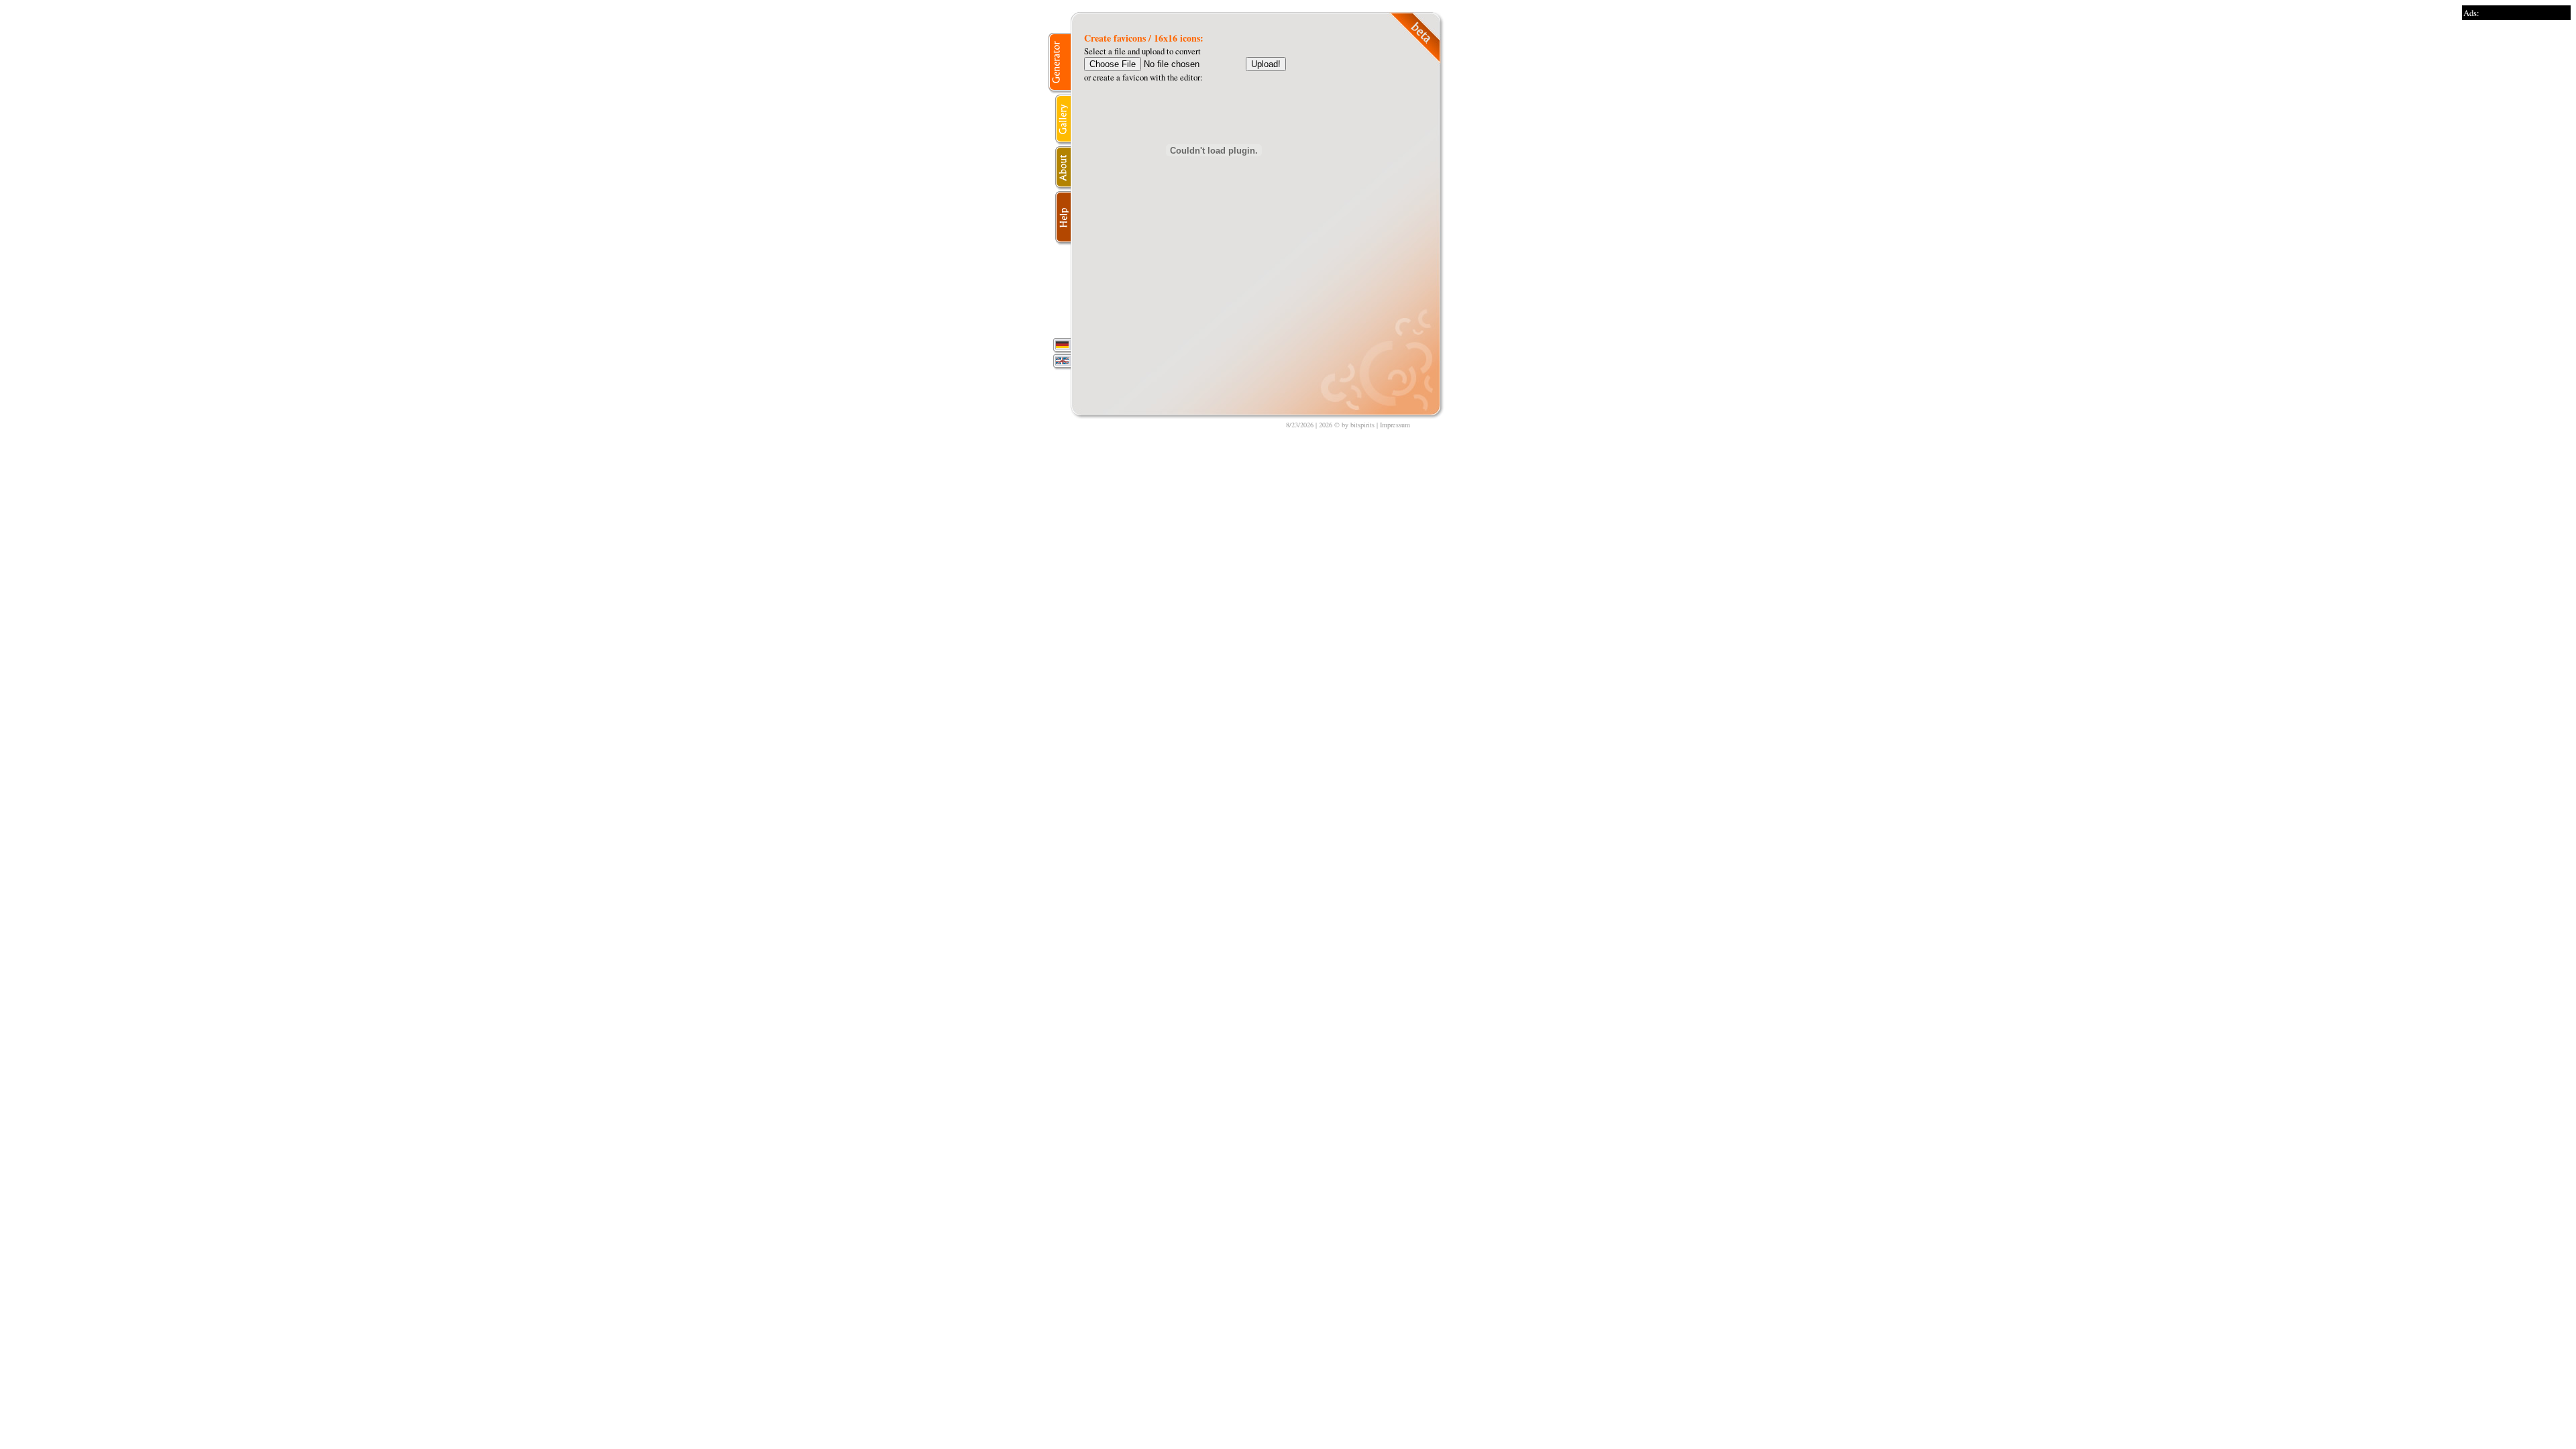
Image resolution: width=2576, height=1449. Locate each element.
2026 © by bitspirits (1347, 425)
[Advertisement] (2516, 221)
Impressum (1395, 425)
